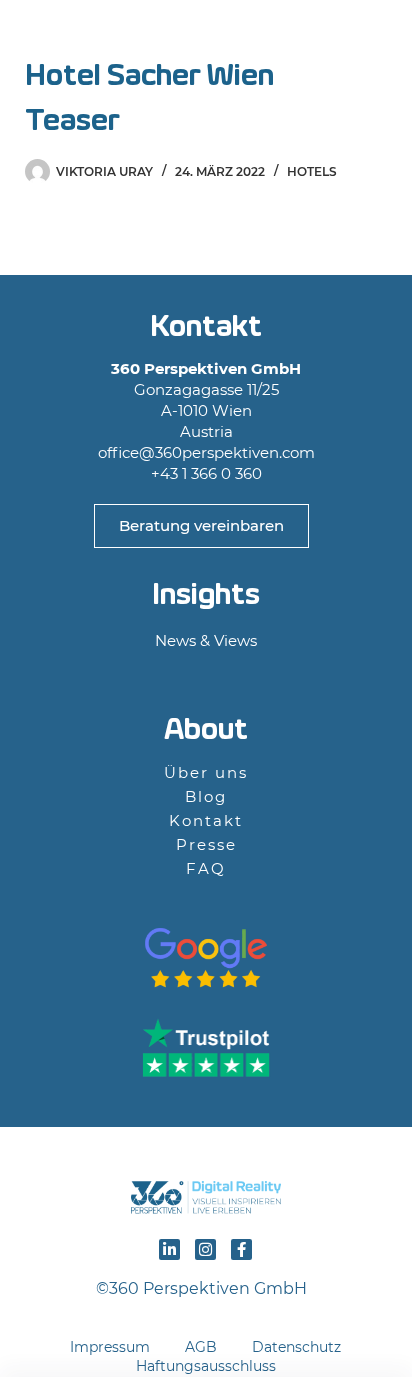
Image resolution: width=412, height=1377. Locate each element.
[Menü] (374, 35)
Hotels (312, 171)
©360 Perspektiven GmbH (205, 1288)
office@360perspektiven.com (206, 452)
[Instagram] (205, 1249)
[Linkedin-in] (169, 1249)
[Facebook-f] (241, 1249)
